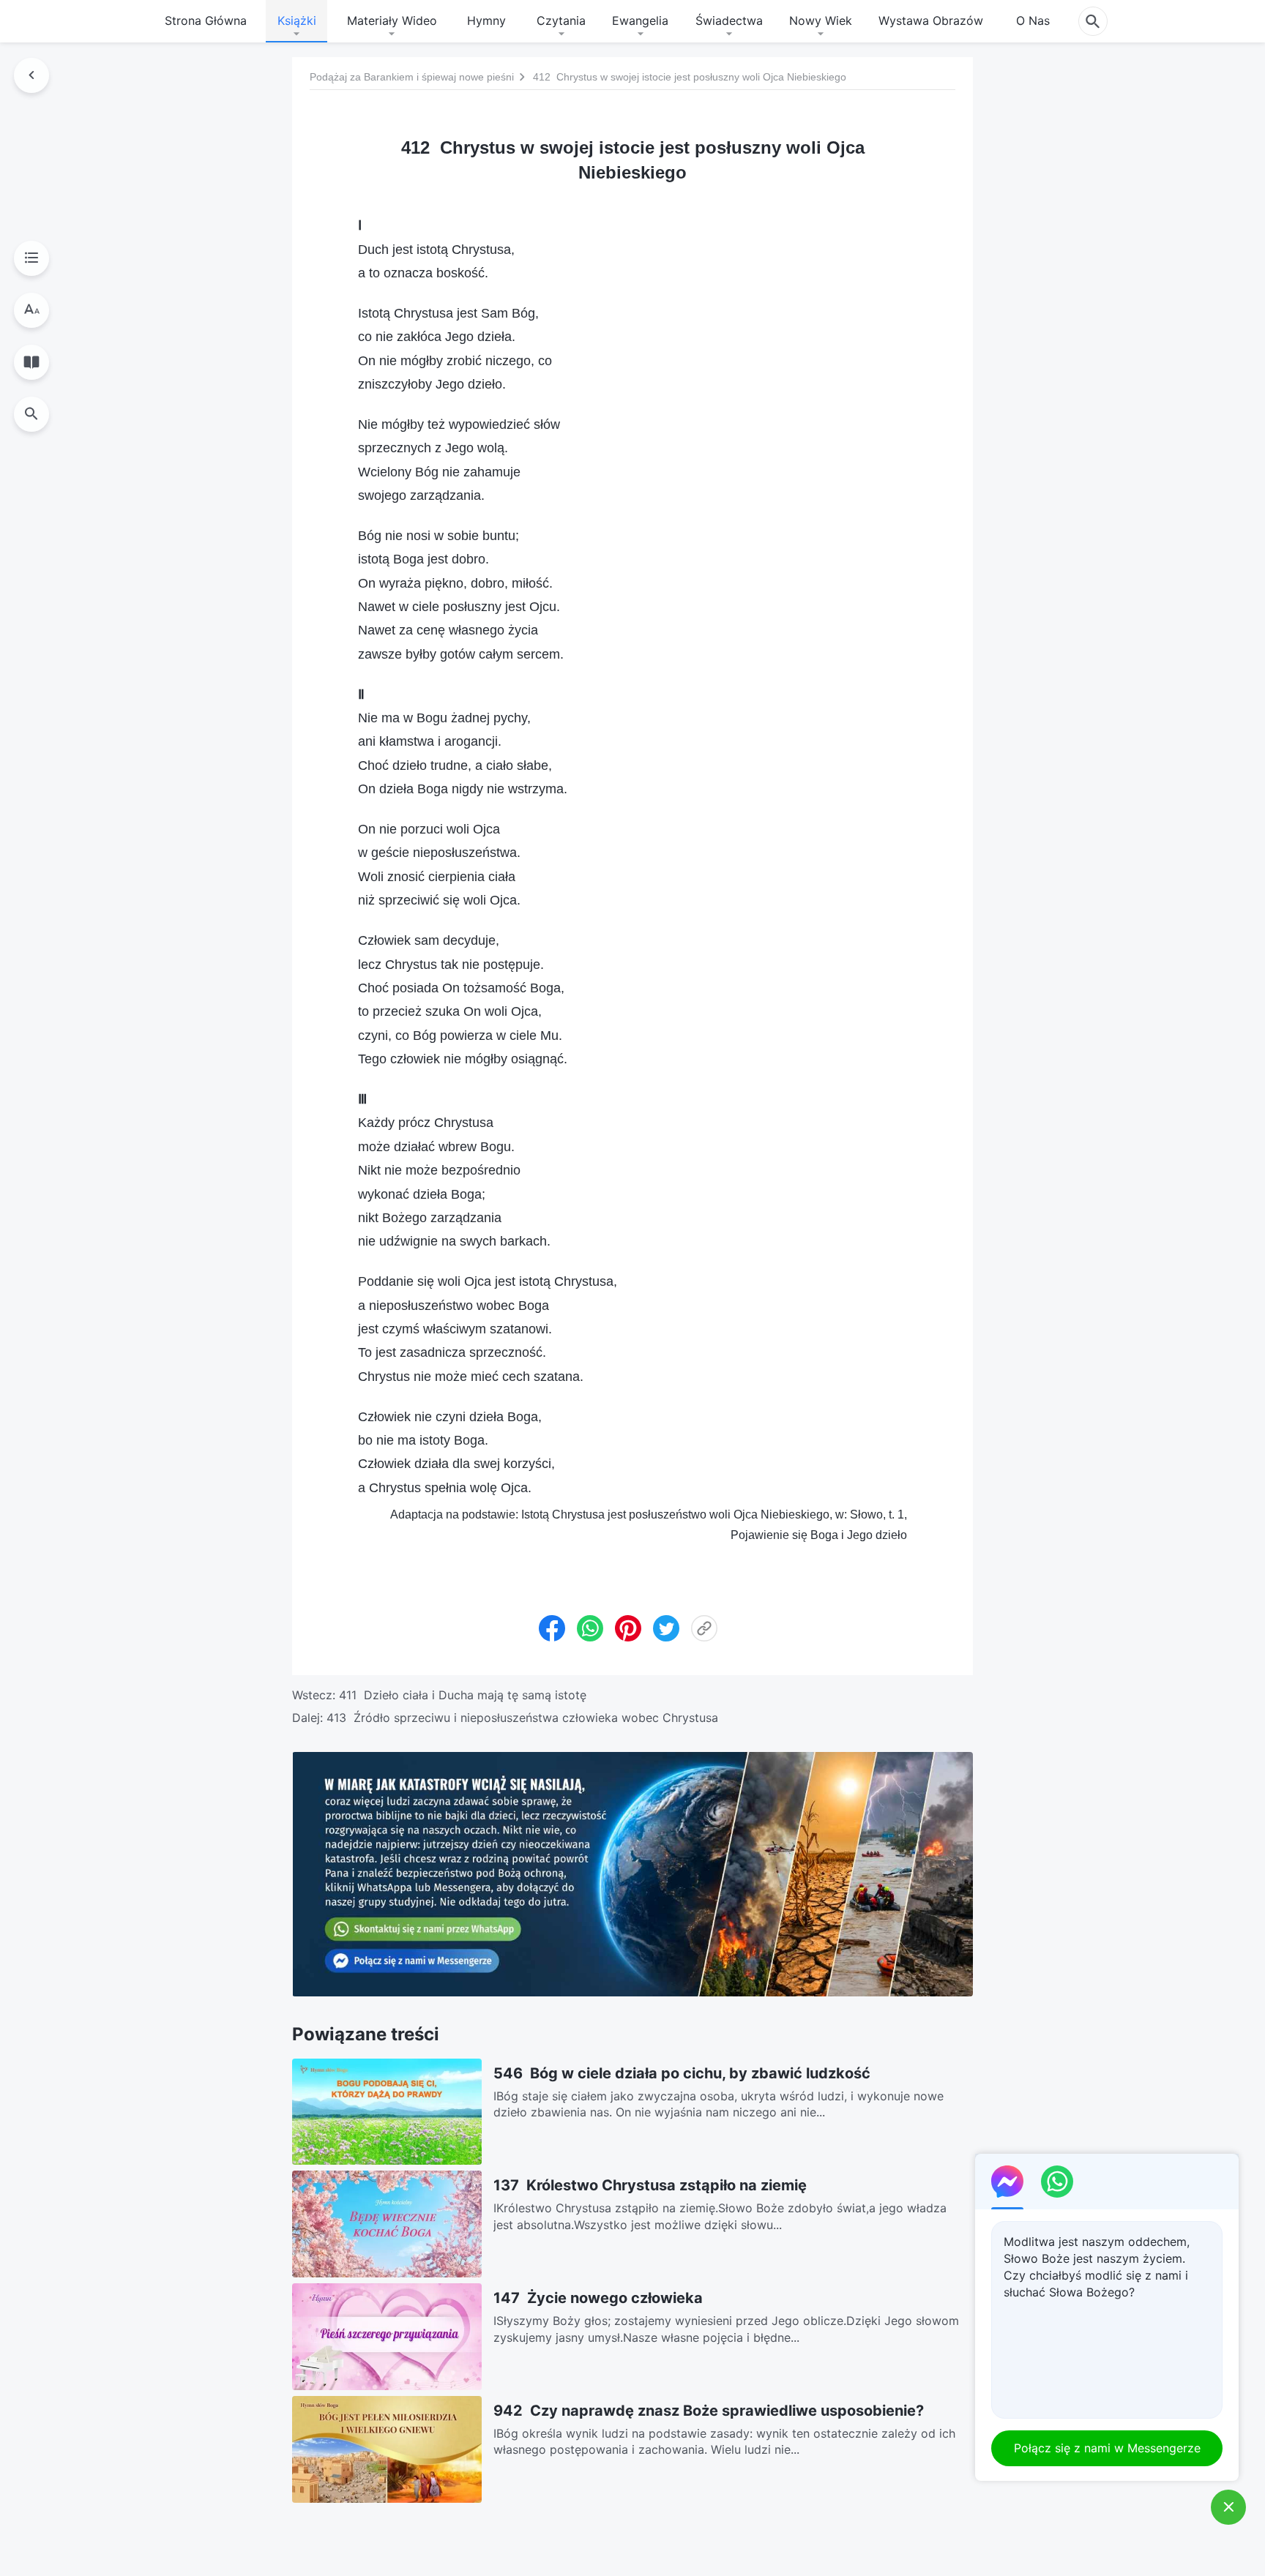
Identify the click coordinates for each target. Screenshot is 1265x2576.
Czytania (561, 20)
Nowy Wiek (821, 20)
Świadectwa (729, 20)
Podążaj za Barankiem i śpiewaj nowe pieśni (412, 77)
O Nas (1033, 20)
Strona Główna (206, 20)
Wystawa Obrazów (931, 20)
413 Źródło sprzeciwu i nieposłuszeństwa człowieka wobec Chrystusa (522, 1718)
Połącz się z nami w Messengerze (1107, 2448)
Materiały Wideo (392, 20)
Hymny (486, 20)
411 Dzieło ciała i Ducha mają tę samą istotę (463, 1695)
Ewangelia (640, 20)
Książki (297, 20)
